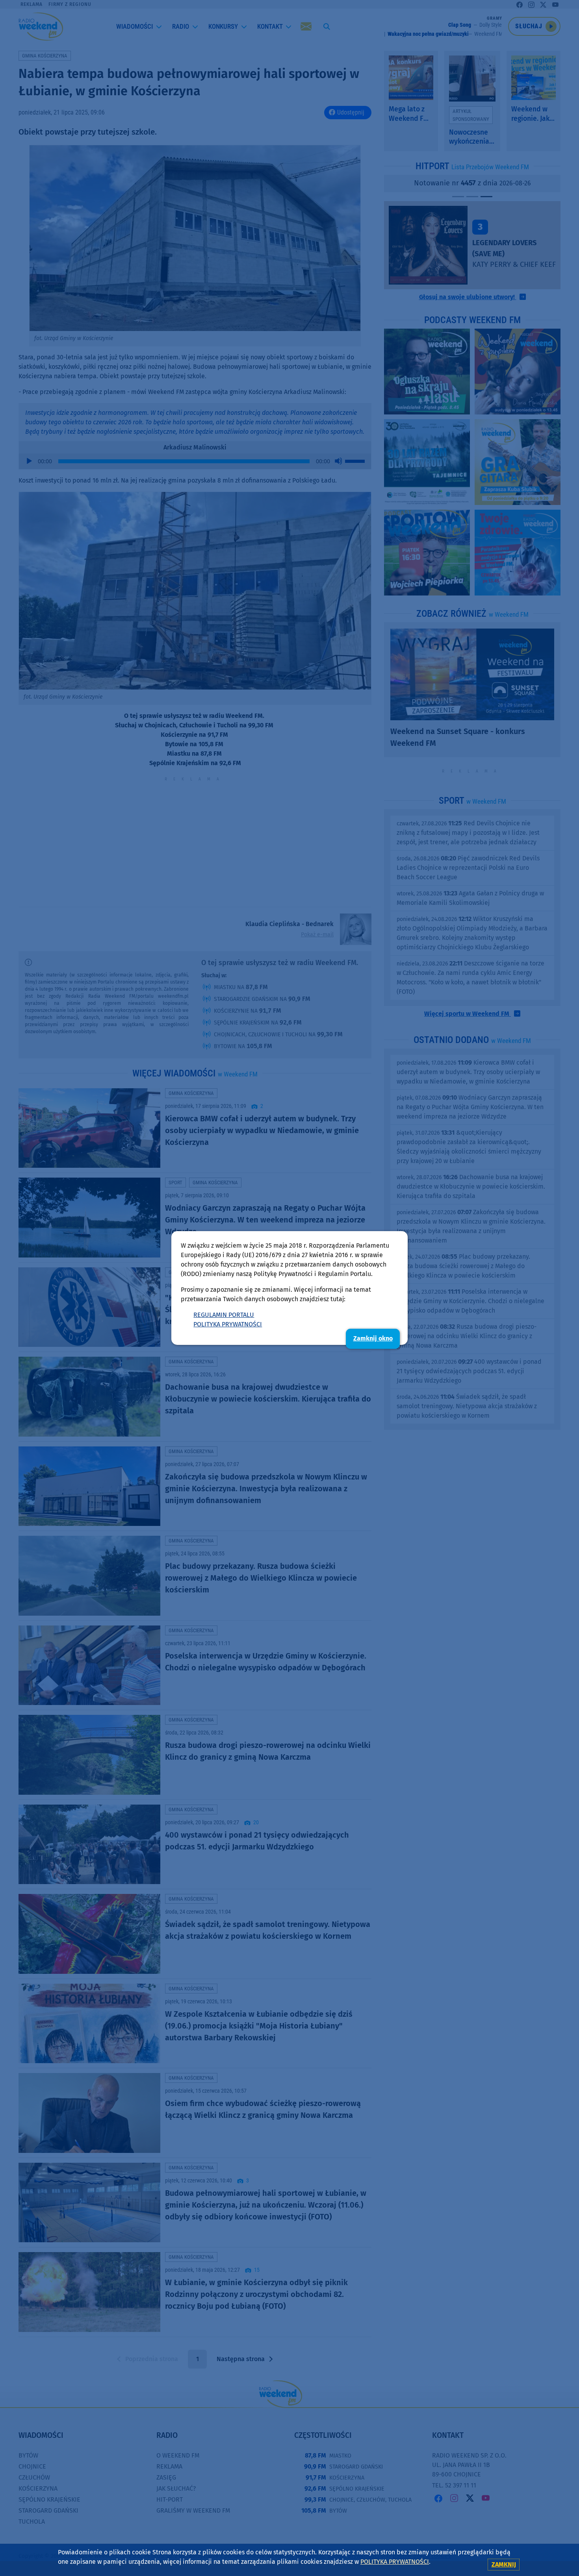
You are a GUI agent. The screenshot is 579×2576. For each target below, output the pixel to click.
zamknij (504, 2564)
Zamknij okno (373, 1338)
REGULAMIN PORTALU (224, 1315)
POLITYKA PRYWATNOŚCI (228, 1324)
